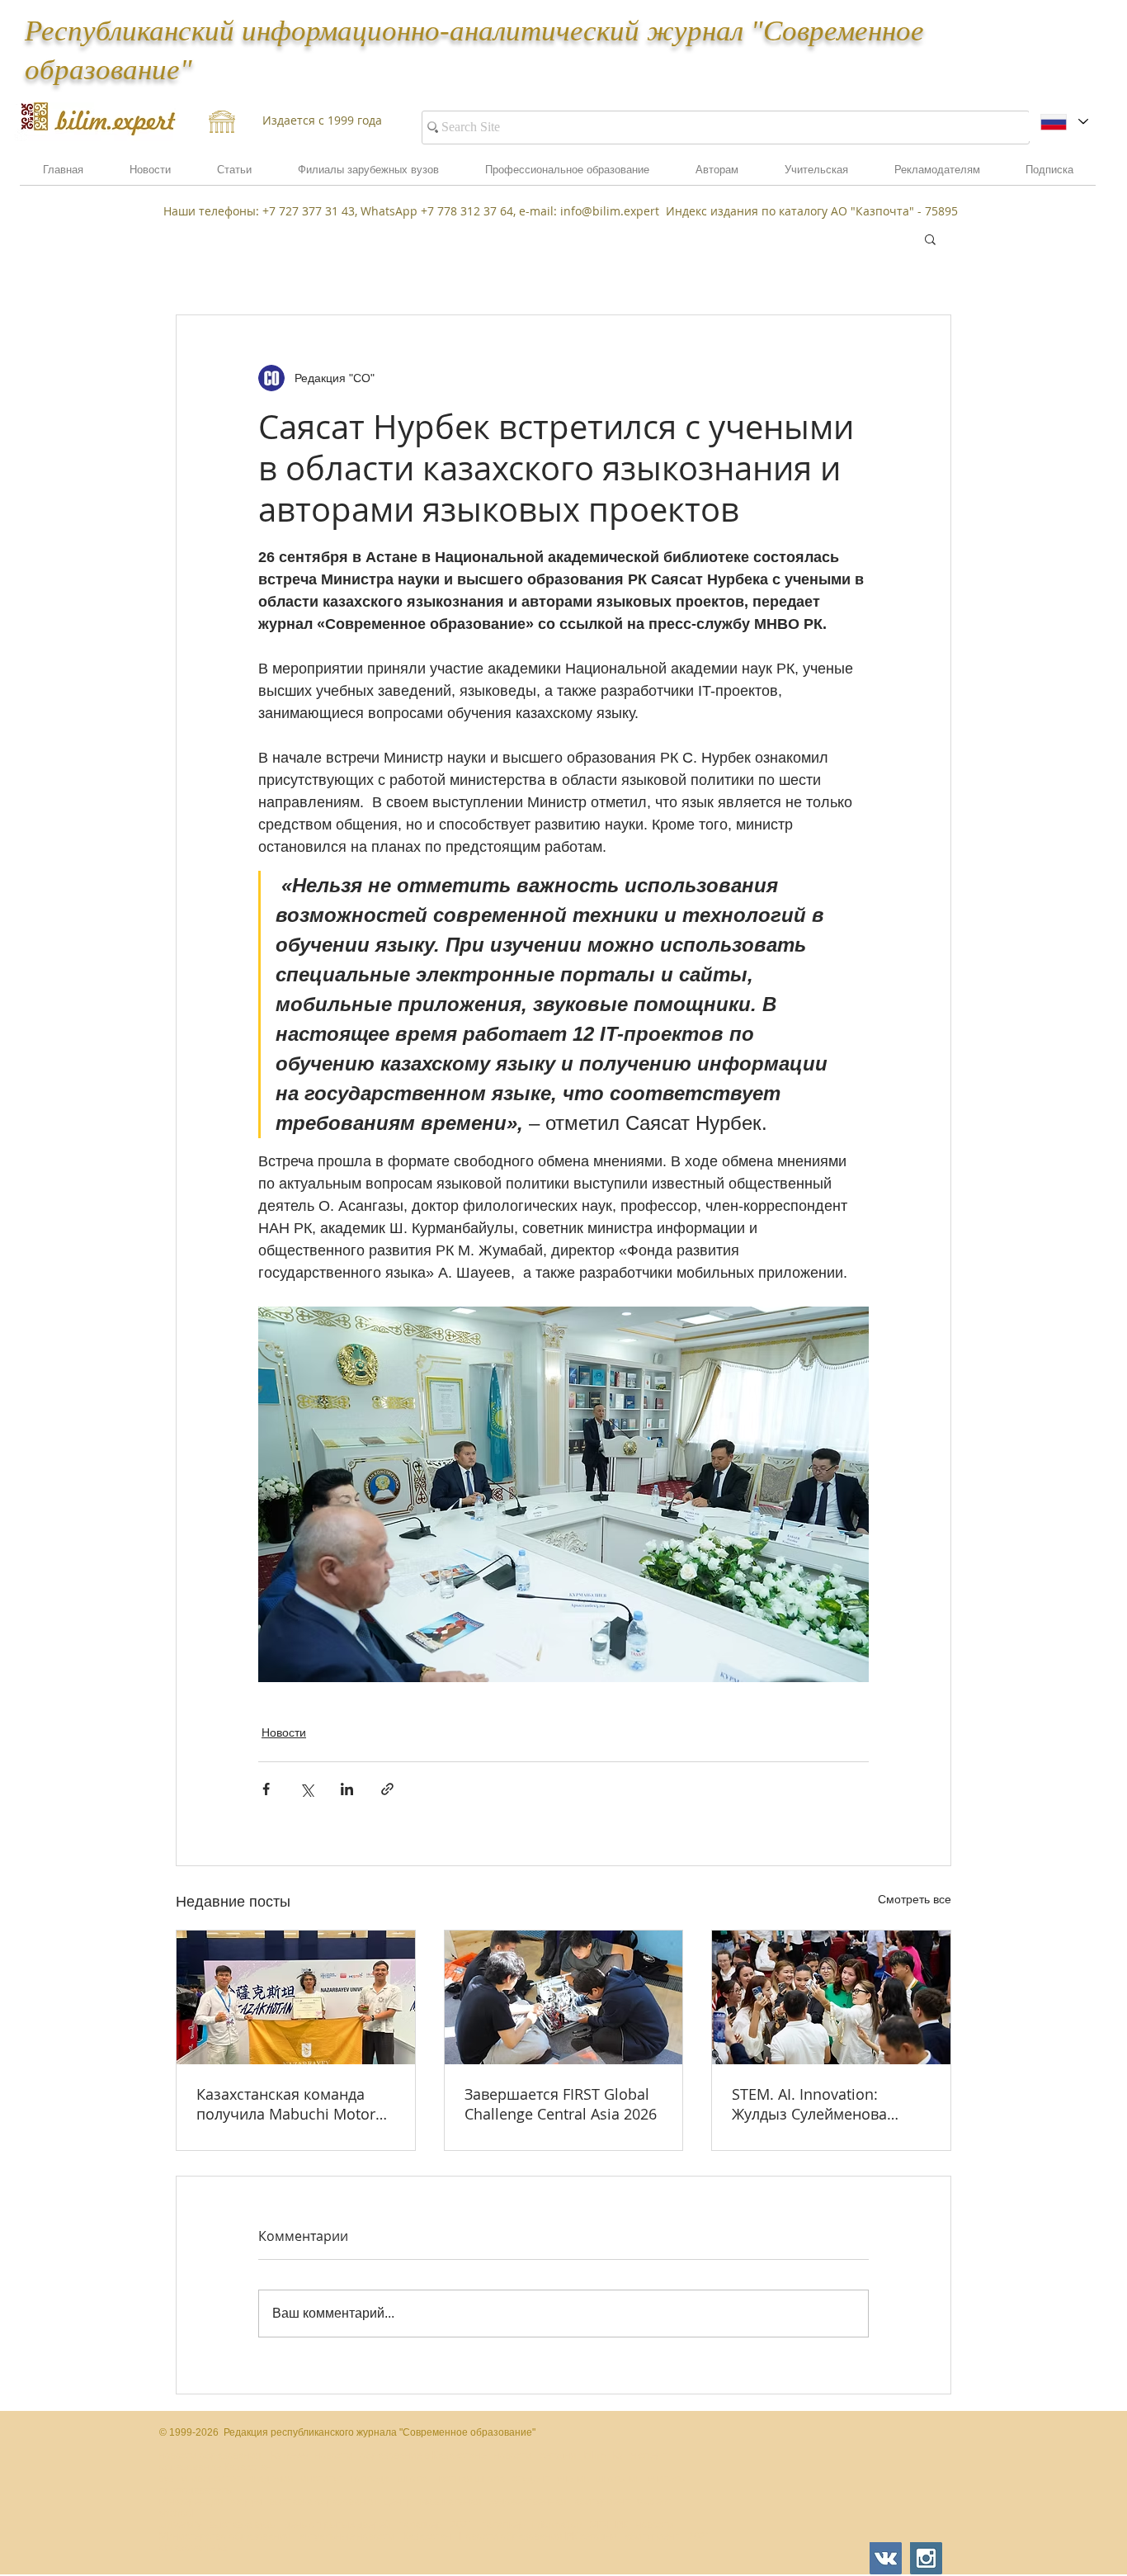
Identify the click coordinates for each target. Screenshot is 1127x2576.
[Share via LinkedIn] (347, 1789)
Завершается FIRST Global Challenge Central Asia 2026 (561, 2104)
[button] (937, 175)
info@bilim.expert (610, 211)
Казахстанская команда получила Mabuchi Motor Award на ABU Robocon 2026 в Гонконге (286, 2104)
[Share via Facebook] (266, 1789)
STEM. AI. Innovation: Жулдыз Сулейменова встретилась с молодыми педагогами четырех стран (828, 2104)
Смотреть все (915, 1899)
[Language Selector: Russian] (1064, 122)
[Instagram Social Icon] (926, 2558)
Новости (284, 1732)
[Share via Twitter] (307, 1789)
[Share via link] (387, 1789)
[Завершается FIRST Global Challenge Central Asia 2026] (564, 1997)
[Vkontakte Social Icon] (886, 2558)
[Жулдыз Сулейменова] (831, 1997)
